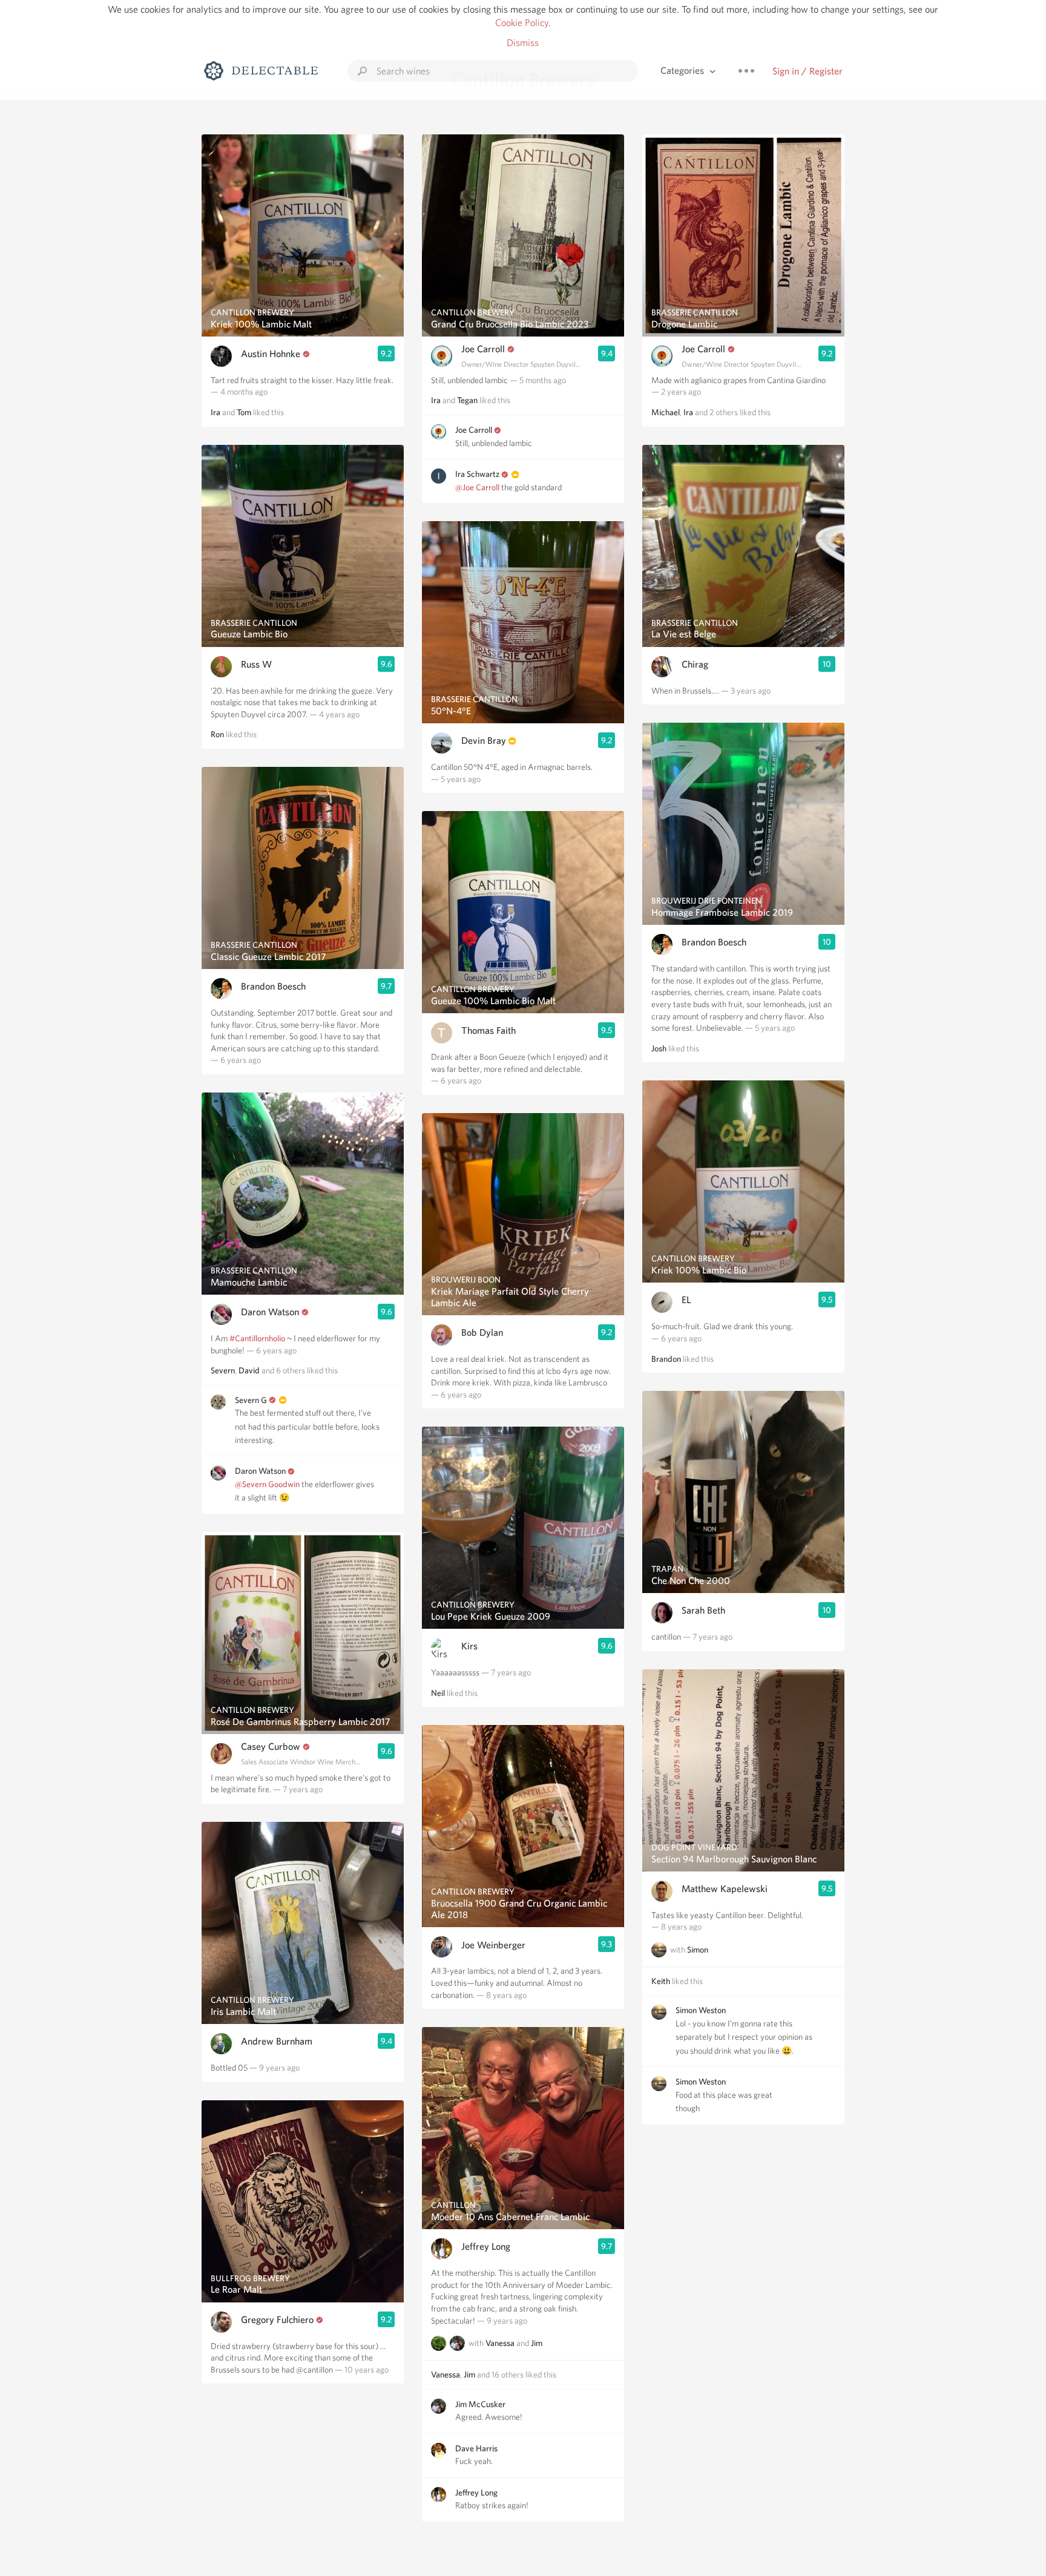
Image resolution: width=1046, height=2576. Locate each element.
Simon (698, 1950)
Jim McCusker (480, 2404)
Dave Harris (476, 2448)
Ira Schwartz (477, 474)
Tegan (467, 400)
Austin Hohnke (271, 354)
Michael (666, 412)
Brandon (666, 1359)
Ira (215, 412)
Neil (438, 1693)
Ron (217, 734)
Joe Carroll (483, 349)
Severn (223, 1370)
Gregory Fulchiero (277, 2320)
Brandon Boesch (273, 986)
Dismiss (523, 43)
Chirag (695, 664)
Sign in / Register (808, 71)
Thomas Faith (488, 1030)
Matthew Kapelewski (725, 1889)
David (249, 1370)
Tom (244, 412)
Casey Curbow (271, 1746)
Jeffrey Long (486, 2246)
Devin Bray (484, 741)
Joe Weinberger (493, 1945)
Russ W (256, 664)
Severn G (251, 1400)
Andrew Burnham (277, 2041)
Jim (537, 2344)
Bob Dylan (482, 1332)
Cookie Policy (522, 23)
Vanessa (500, 2344)
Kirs (469, 1646)
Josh (659, 1048)
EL (686, 1300)
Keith (661, 1981)
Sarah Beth (703, 1610)
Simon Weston (701, 2010)
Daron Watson (270, 1312)
